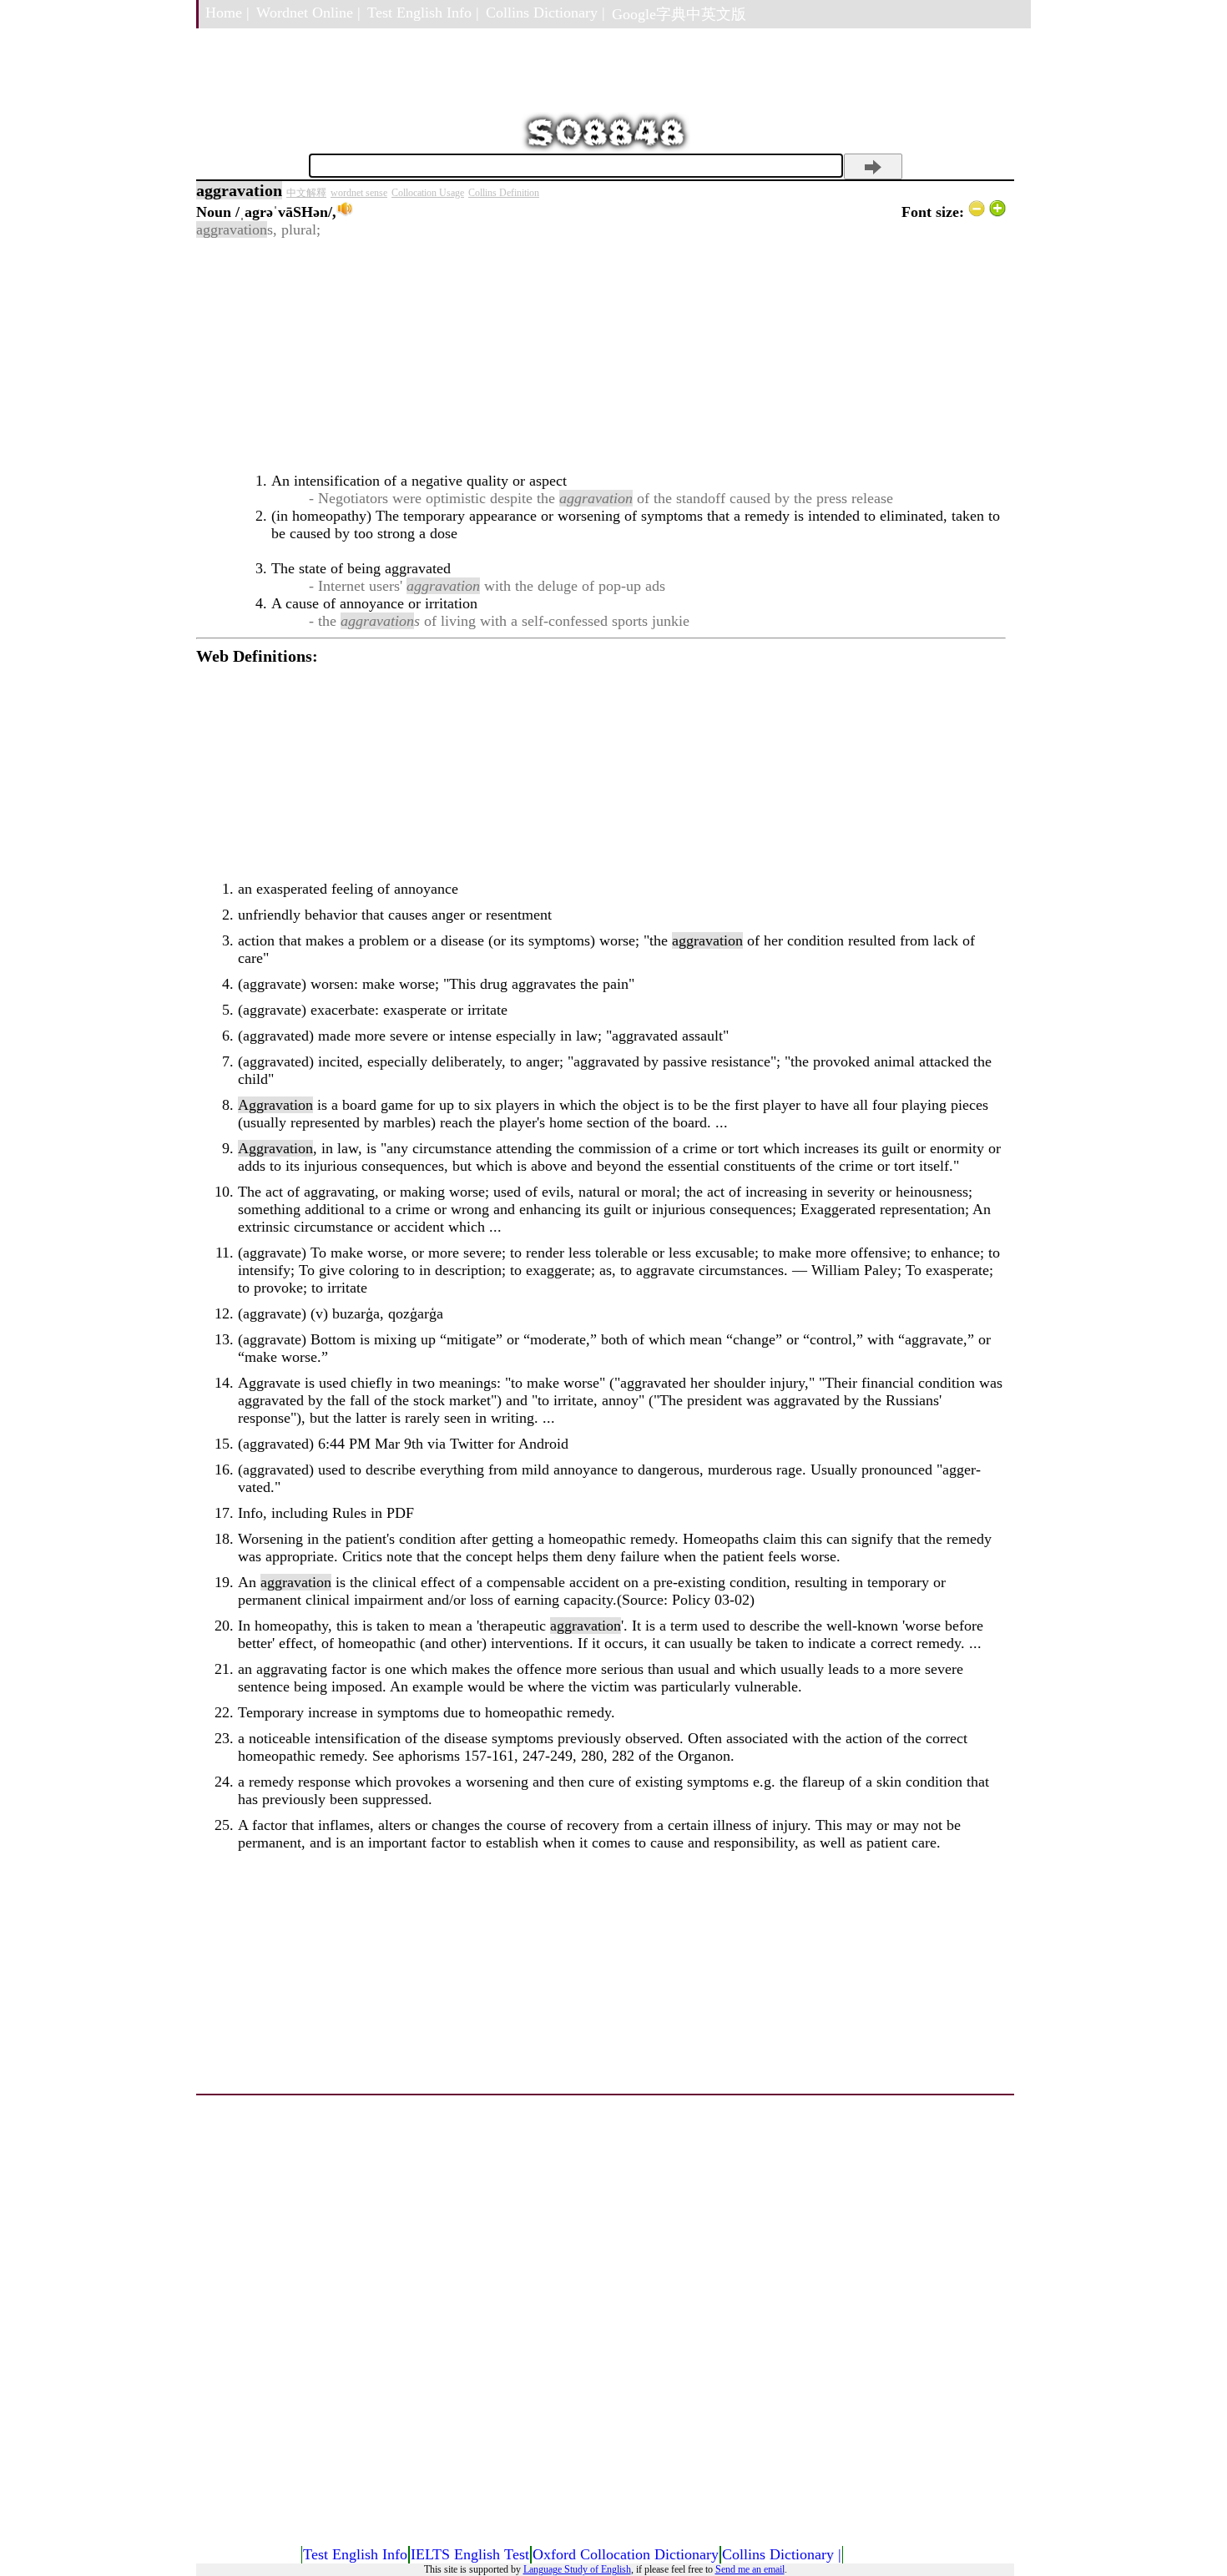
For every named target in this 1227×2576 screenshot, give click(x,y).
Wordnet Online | (308, 13)
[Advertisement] (601, 355)
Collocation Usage (428, 193)
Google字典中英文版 (679, 14)
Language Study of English (577, 2569)
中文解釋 (306, 193)
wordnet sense (359, 193)
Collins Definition (504, 193)
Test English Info (355, 2554)
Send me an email (750, 2569)
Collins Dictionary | (545, 13)
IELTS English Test (470, 2554)
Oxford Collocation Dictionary (626, 2554)
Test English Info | (423, 13)
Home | (227, 13)
